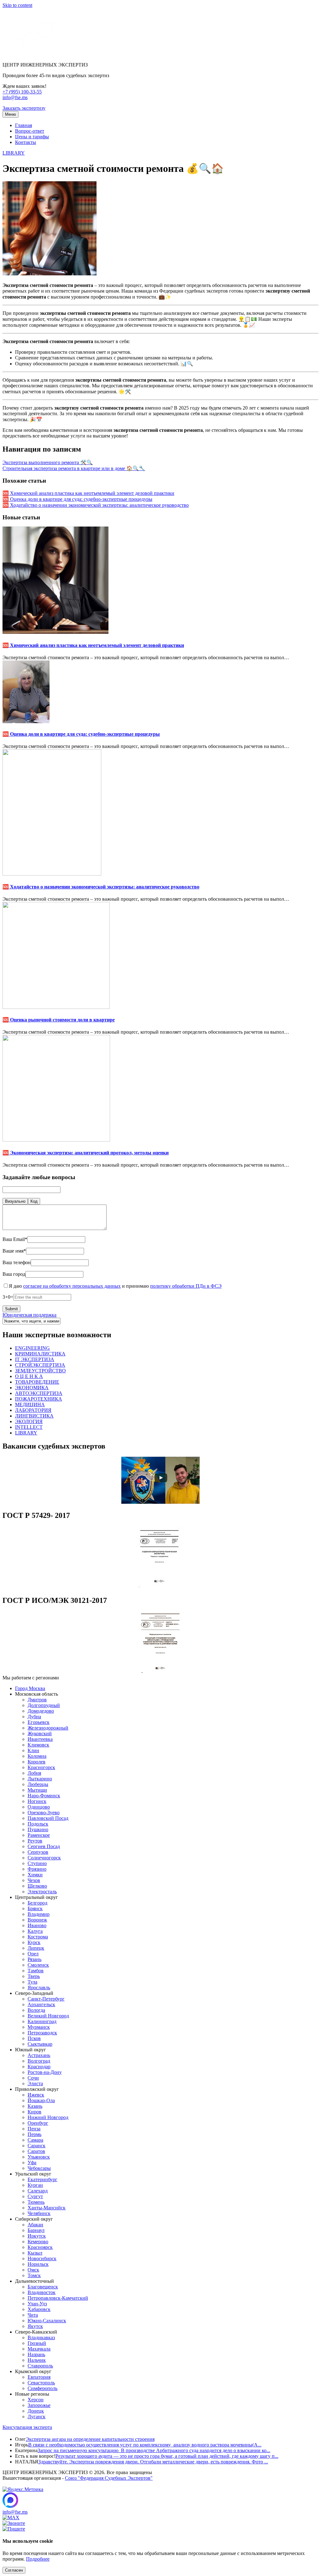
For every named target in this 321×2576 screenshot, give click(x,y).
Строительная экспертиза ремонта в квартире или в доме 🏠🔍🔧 (74, 468)
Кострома (38, 1937)
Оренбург (38, 2123)
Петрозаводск (42, 2033)
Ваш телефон (17, 1262)
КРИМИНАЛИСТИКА (40, 1354)
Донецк (36, 2411)
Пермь (34, 2134)
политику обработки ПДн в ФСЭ (186, 1286)
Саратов (36, 2151)
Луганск (37, 2417)
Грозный (37, 2343)
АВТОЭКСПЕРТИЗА (39, 1393)
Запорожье (39, 2405)
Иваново (37, 1925)
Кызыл (35, 2253)
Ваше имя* (14, 1251)
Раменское (39, 1835)
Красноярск (40, 2247)
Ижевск (36, 2095)
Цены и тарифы (32, 137)
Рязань (34, 1959)
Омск (33, 2270)
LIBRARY (14, 153)
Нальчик (37, 2360)
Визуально (15, 1201)
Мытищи (37, 1790)
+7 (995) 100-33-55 (22, 92)
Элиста (35, 2083)
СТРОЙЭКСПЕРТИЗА (40, 1365)
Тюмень (36, 2202)
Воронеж (37, 1920)
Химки (35, 1875)
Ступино (37, 1863)
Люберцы (38, 1784)
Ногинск (37, 1801)
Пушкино (38, 1829)
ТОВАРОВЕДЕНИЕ (37, 1382)
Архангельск (41, 2004)
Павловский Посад (48, 1818)
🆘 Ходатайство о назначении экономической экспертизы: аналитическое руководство (96, 505)
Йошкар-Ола (41, 2100)
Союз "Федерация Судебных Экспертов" (109, 2478)
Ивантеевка (40, 1739)
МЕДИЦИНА (30, 1405)
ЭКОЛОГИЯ (29, 1421)
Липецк (36, 1948)
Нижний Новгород (48, 2117)
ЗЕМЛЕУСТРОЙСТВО (40, 1371)
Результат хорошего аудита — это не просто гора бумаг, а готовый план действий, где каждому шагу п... (167, 2456)
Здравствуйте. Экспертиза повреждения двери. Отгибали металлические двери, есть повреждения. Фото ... (153, 2462)
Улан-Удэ (37, 2304)
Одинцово (39, 1807)
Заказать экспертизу (24, 108)
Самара (35, 2140)
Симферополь (42, 2388)
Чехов (34, 1880)
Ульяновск (39, 2157)
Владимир (39, 1914)
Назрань (36, 2354)
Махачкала (39, 2349)
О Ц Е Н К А (29, 1376)
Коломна (37, 1756)
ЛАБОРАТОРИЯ (33, 1410)
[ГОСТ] (160, 1587)
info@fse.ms (15, 97)
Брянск (35, 1908)
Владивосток (42, 2292)
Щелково (37, 1886)
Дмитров (37, 1700)
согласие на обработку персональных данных (72, 1286)
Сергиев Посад (44, 1846)
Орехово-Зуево (44, 1813)
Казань (35, 2106)
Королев (37, 1762)
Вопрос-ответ (30, 131)
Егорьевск (39, 1722)
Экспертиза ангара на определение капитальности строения (90, 2439)
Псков (34, 2038)
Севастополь (41, 2383)
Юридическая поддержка (29, 1315)
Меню (11, 114)
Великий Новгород (48, 2016)
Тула (32, 1982)
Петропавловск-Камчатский (58, 2298)
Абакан (35, 2225)
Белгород (37, 1903)
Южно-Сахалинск (47, 2321)
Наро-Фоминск (44, 1796)
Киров (34, 2112)
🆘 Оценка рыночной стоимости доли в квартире (59, 1020)
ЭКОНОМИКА (32, 1388)
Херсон (36, 2400)
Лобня (34, 1773)
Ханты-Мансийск (47, 2208)
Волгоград (39, 2061)
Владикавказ (41, 2337)
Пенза (34, 2129)
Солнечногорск (44, 1858)
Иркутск (37, 2236)
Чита (33, 2315)
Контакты (26, 142)
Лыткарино (40, 1779)
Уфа (32, 2163)
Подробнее (38, 2559)
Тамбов (36, 1971)
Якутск (35, 2326)
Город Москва (30, 1688)
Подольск (38, 1824)
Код (34, 1201)
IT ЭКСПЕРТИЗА (35, 1359)
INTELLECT (29, 1427)
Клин (33, 1750)
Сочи (33, 2078)
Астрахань (39, 2055)
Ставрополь (40, 2366)
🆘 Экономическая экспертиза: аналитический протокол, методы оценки (86, 1153)
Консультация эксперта (27, 2427)
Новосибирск (42, 2258)
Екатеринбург (42, 2179)
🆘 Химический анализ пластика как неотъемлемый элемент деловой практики (88, 493)
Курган (35, 2185)
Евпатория (39, 2377)
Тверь (34, 1976)
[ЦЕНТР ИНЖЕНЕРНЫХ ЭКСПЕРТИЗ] (28, 54)
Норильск (38, 2264)
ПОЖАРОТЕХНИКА (39, 1399)
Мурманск (39, 2027)
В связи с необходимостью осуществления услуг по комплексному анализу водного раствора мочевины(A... (145, 2445)
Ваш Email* (15, 1239)
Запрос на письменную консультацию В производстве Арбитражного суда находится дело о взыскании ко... (154, 2450)
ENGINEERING (32, 1348)
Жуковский (40, 1733)
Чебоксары (39, 2168)
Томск (34, 2275)
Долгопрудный (44, 1705)
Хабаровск (39, 2309)
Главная (24, 125)
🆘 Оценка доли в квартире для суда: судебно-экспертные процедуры (77, 499)
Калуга (35, 1931)
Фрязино (37, 1869)
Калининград (42, 2021)
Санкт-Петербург (46, 1999)
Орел (33, 1954)
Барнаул (36, 2230)
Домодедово (41, 1711)
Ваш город (14, 1274)
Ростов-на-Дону (45, 2072)
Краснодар (39, 2067)
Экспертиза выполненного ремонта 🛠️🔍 (48, 462)
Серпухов (38, 1852)
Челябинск (39, 2213)
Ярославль (39, 1988)
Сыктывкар (40, 2044)
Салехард (38, 2191)
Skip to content (17, 5)
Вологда (36, 2010)
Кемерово (38, 2242)
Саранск (37, 2146)
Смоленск (38, 1965)
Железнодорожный (48, 1728)
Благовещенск (43, 2287)
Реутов (35, 1841)
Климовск (38, 1745)
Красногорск (41, 1767)
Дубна (34, 1717)
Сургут (35, 2196)
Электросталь (42, 1892)
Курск (34, 1942)
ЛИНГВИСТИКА (34, 1416)
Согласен (14, 2570)
